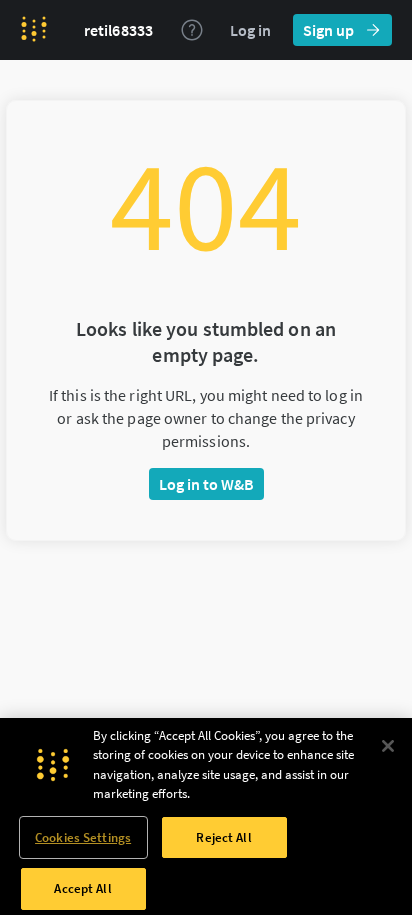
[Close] (388, 746)
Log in (250, 30)
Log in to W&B (206, 484)
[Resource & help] (192, 30)
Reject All (223, 837)
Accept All (82, 888)
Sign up (328, 30)
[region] (206, 816)
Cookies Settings (83, 837)
